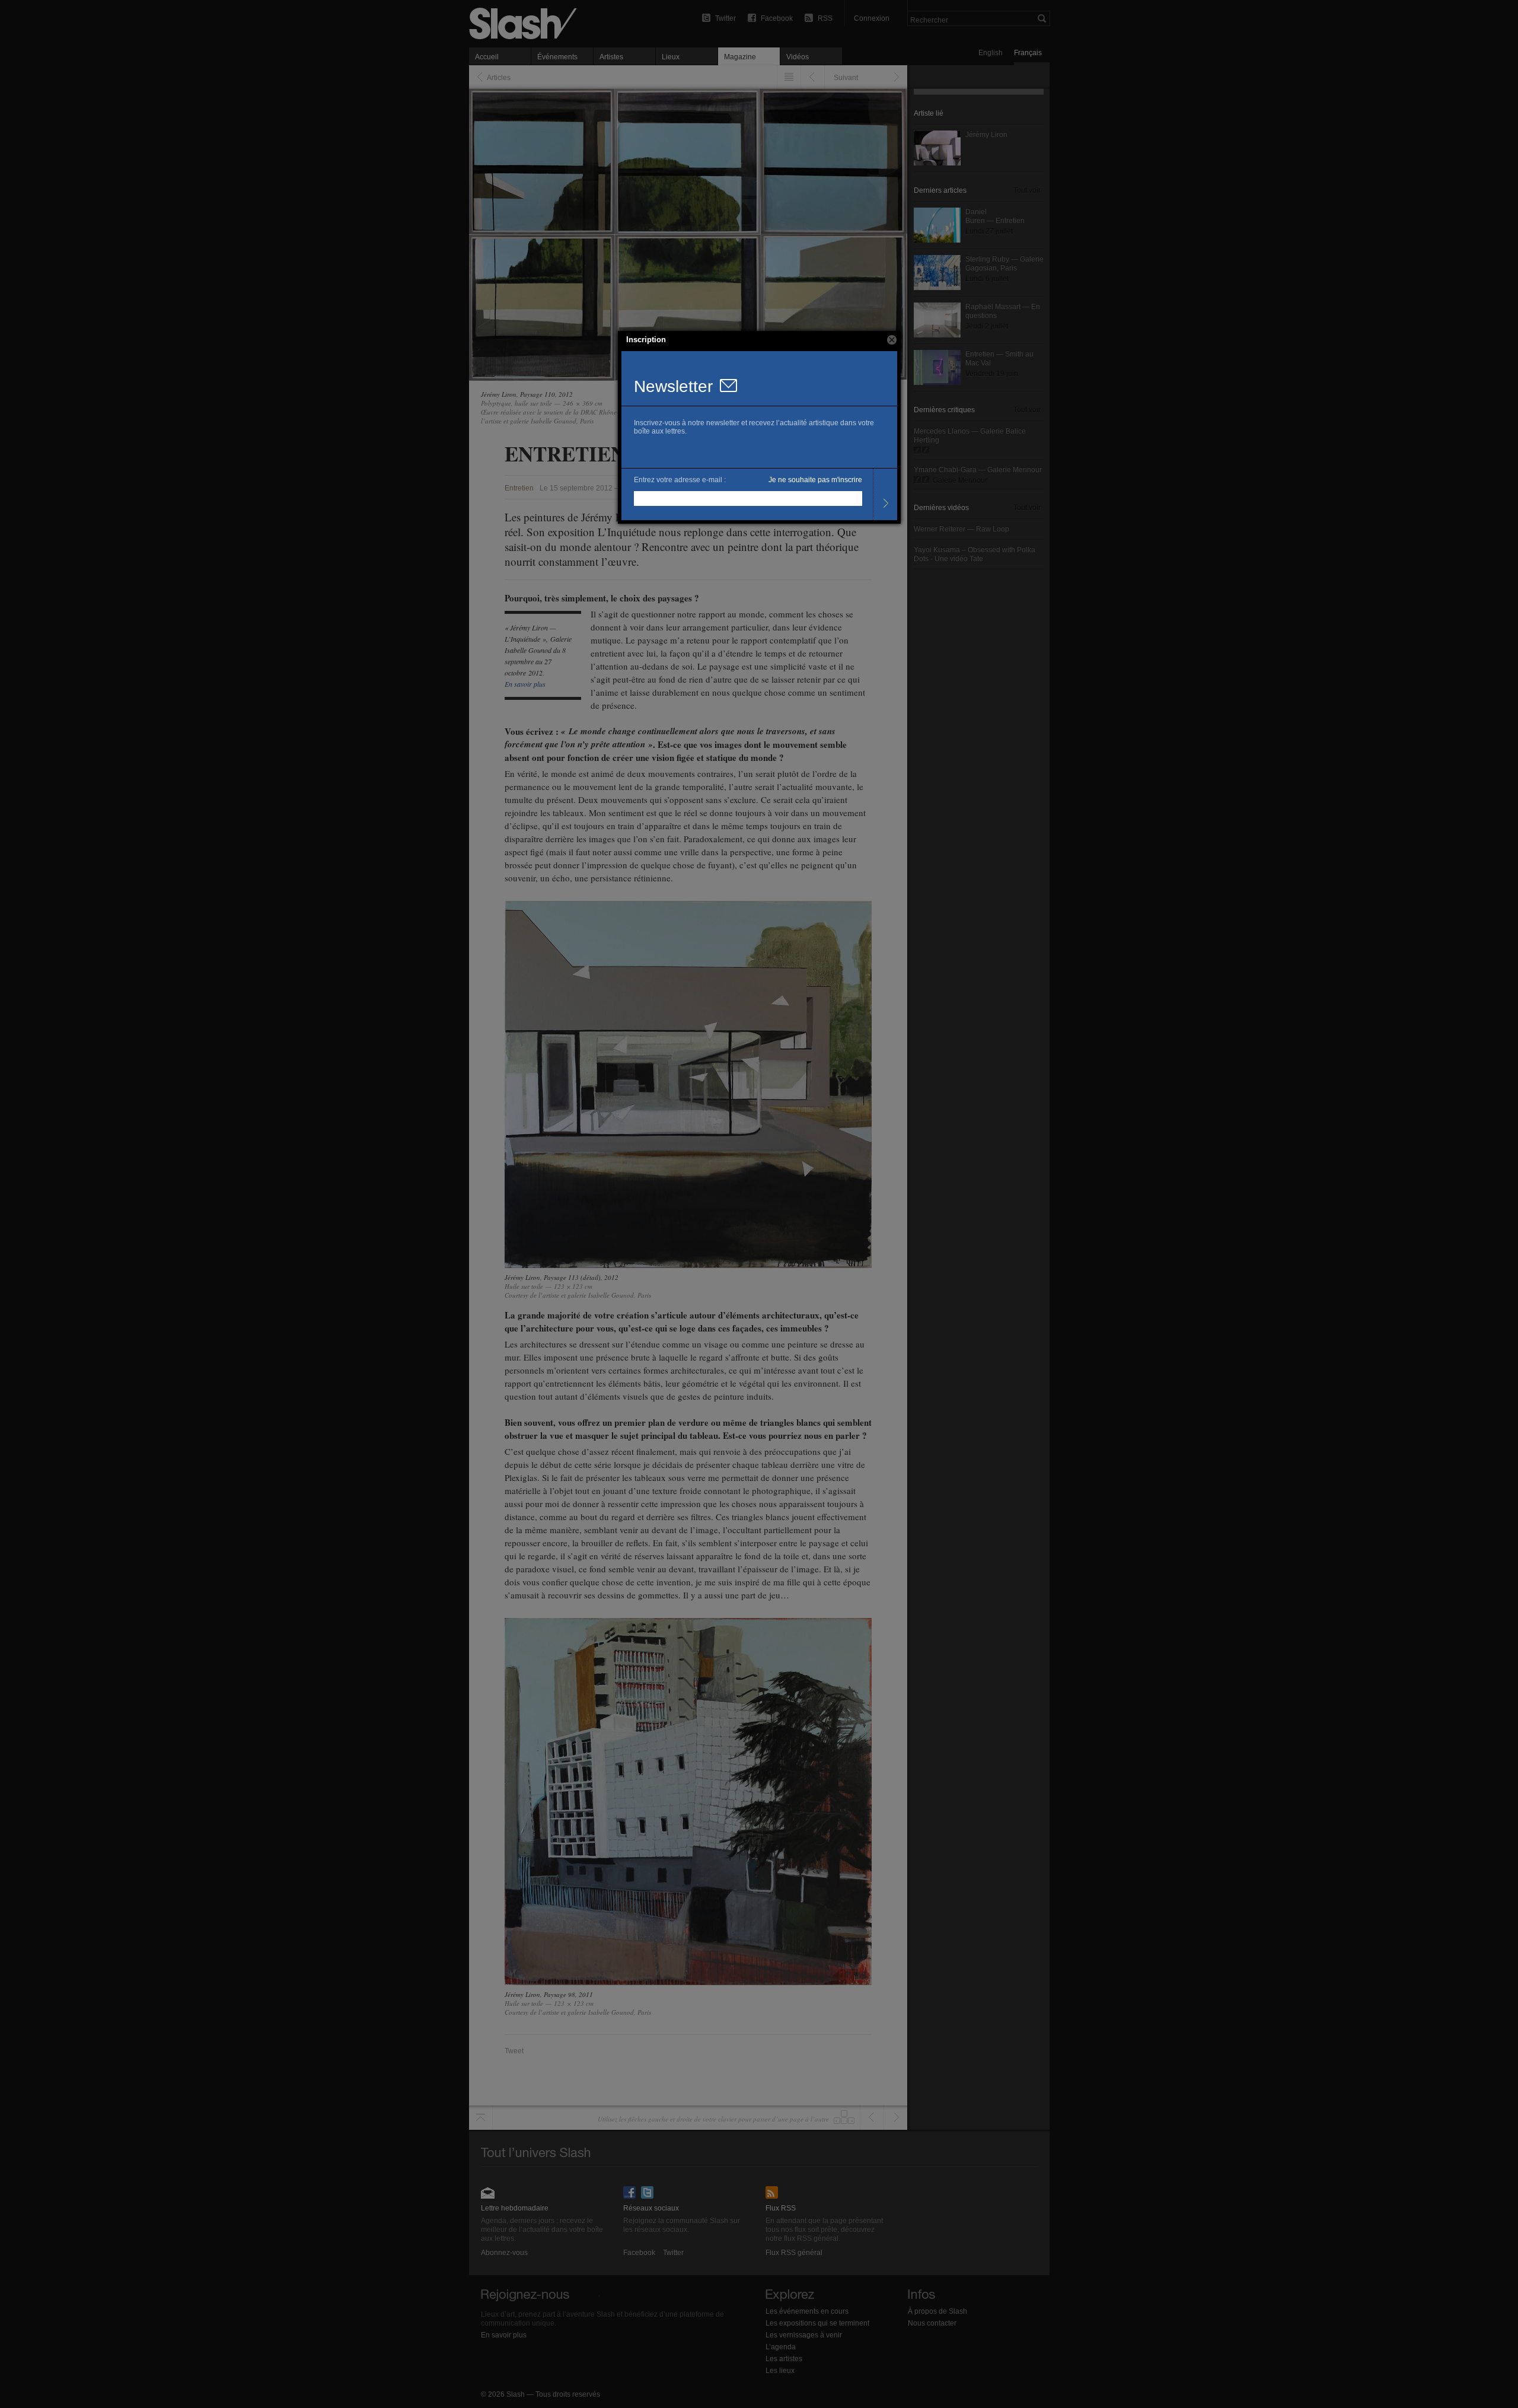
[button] (892, 340)
